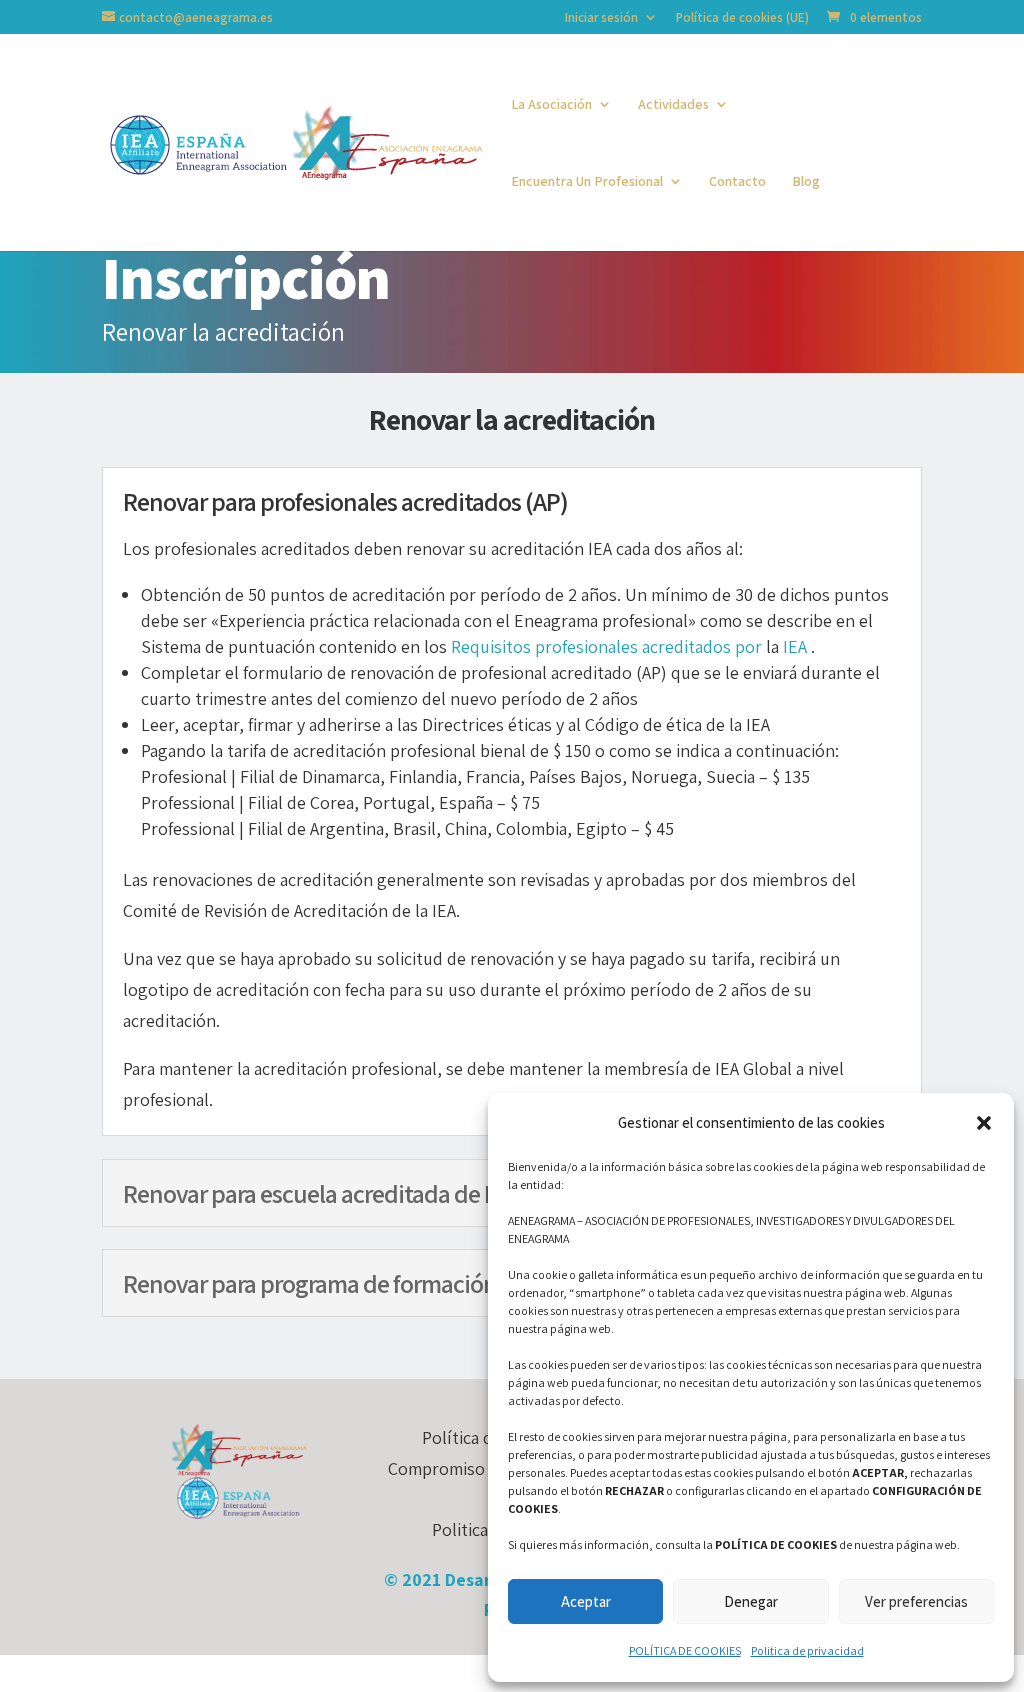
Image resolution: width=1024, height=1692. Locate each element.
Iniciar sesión (601, 18)
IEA (795, 646)
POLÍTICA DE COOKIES (685, 1650)
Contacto (737, 182)
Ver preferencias (916, 1601)
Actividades (673, 105)
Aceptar (586, 1601)
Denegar (751, 1601)
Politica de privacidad (807, 1650)
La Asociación (551, 105)
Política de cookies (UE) (742, 18)
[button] (984, 1123)
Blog (806, 182)
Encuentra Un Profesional (587, 182)
